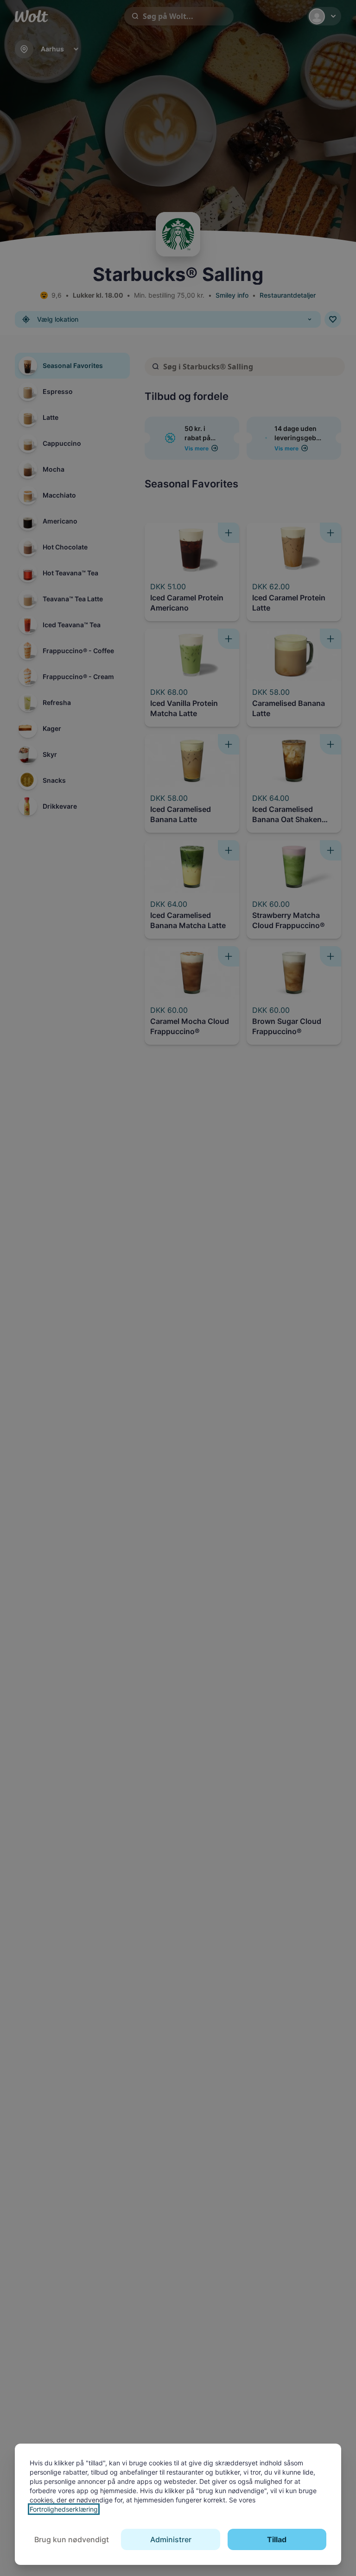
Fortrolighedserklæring (64, 2509)
